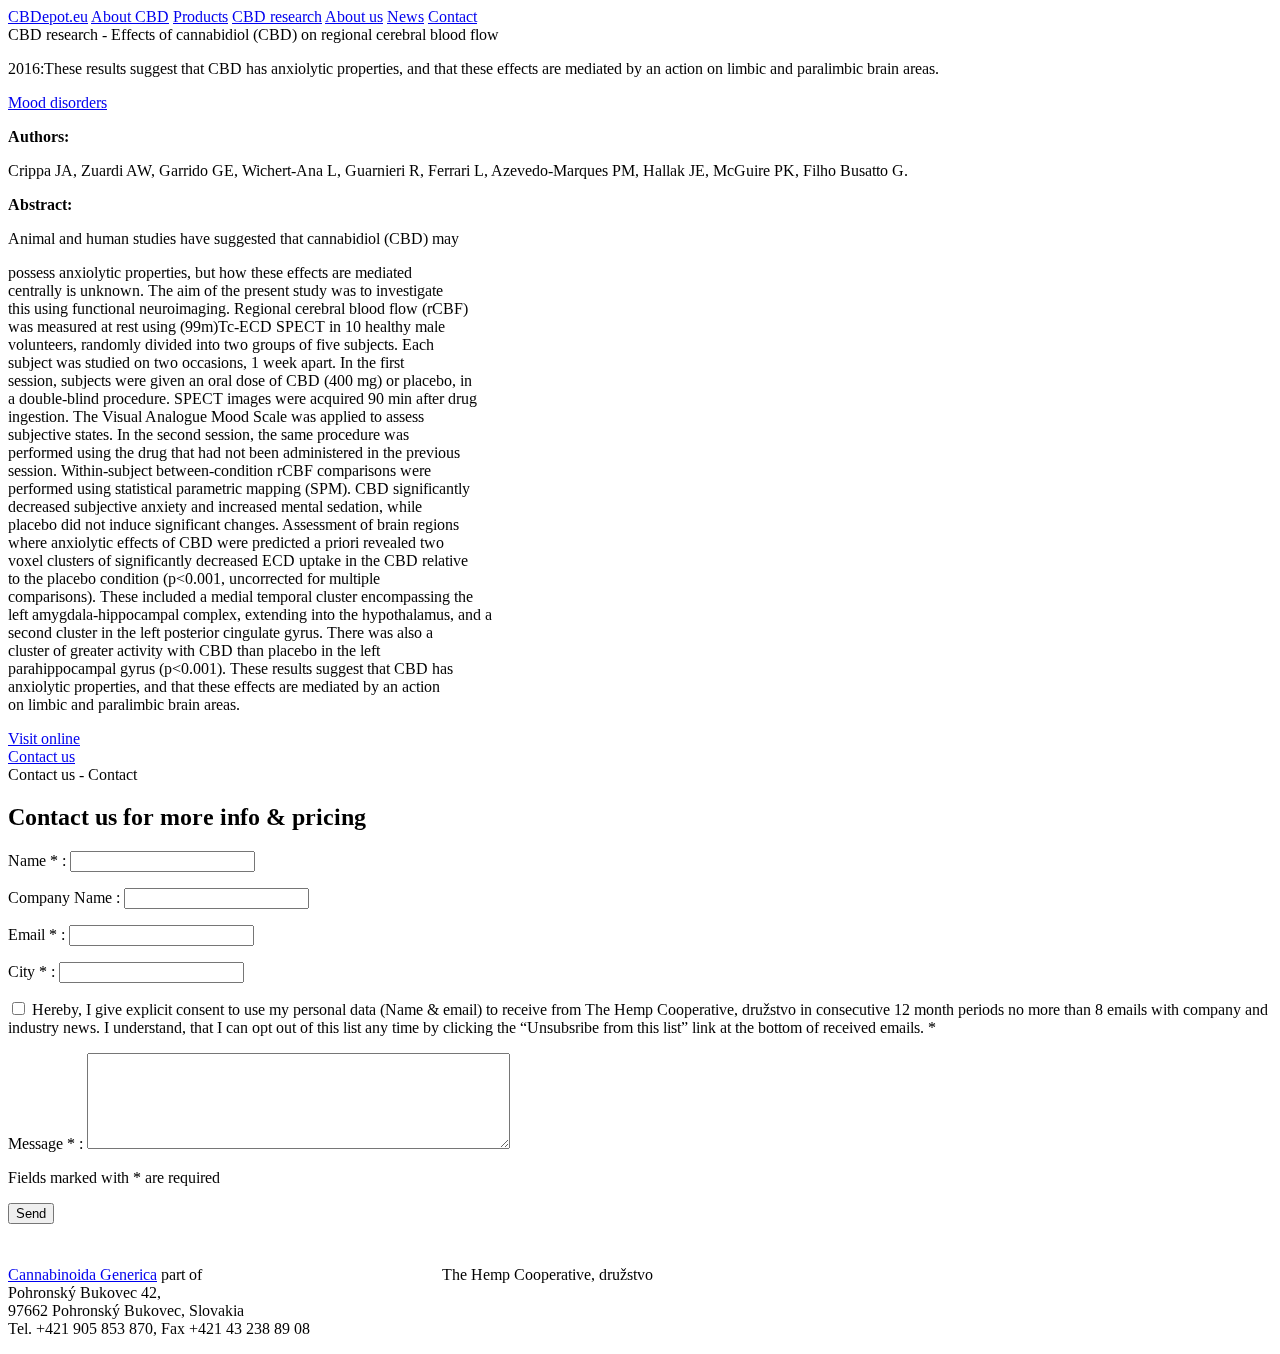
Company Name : (66, 897)
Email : (38, 934)
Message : (47, 1143)
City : (33, 971)
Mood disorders (57, 102)
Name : (39, 860)
